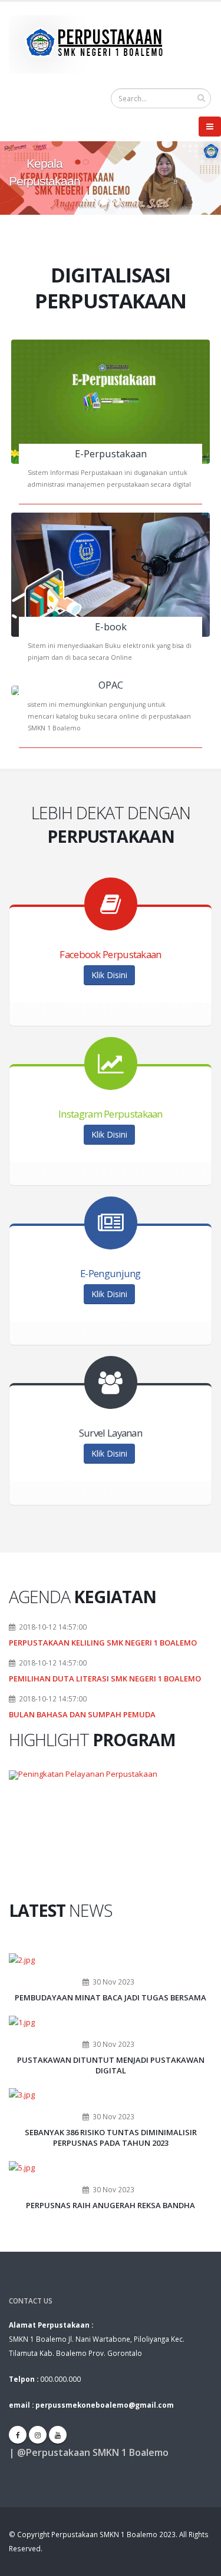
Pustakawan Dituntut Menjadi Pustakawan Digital (111, 2065)
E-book (111, 627)
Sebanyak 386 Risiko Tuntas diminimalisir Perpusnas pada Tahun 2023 (111, 2138)
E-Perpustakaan (111, 454)
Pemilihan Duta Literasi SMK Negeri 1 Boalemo (105, 1678)
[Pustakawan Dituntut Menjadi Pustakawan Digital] (22, 2021)
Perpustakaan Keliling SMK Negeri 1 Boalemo (103, 1643)
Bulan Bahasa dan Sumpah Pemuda (82, 1714)
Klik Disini (109, 975)
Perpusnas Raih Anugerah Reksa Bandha (111, 2205)
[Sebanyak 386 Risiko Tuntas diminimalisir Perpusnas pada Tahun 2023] (22, 2094)
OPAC (111, 685)
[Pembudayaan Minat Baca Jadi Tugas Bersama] (22, 1959)
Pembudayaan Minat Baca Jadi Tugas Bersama (111, 1997)
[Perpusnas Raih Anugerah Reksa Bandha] (22, 2166)
